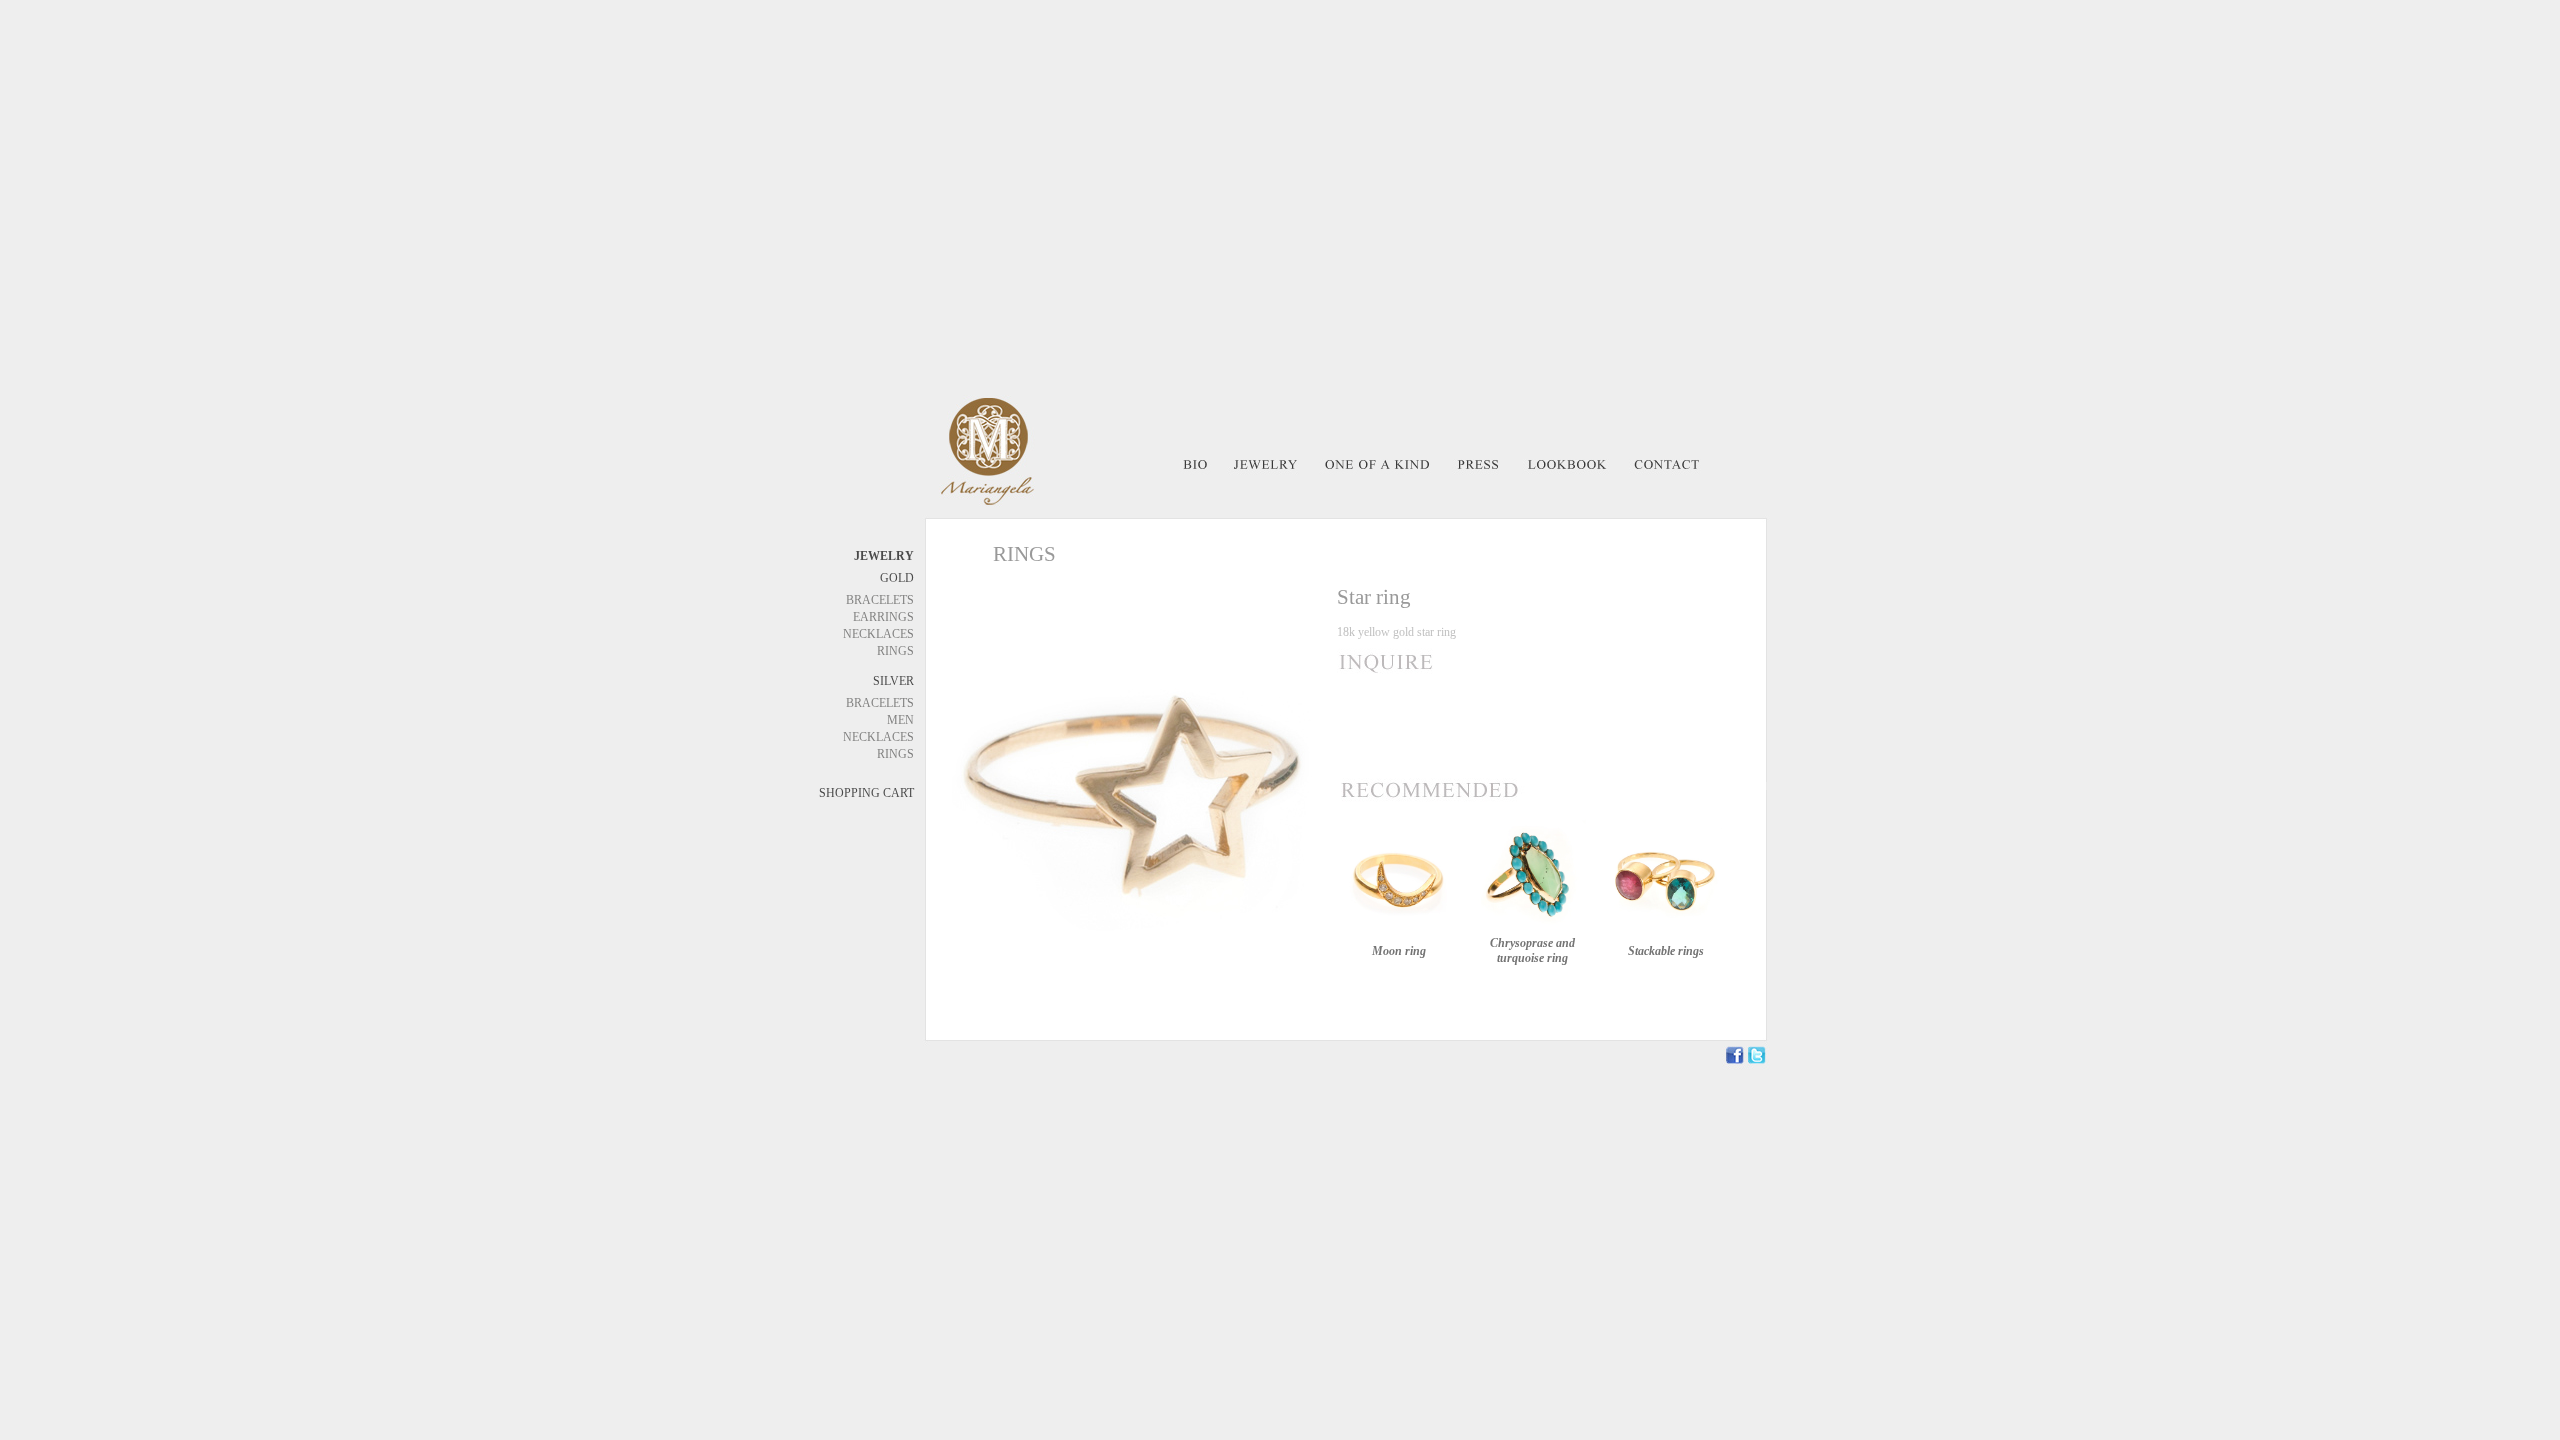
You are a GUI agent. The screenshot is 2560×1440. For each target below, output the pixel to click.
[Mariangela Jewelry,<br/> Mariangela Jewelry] (1567, 471)
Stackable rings (1666, 951)
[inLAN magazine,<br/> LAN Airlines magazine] (1479, 471)
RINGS (895, 651)
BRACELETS (880, 600)
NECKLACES (878, 634)
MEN (900, 720)
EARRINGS (883, 617)
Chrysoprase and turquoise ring (1532, 950)
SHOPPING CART (866, 793)
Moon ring (1399, 951)
